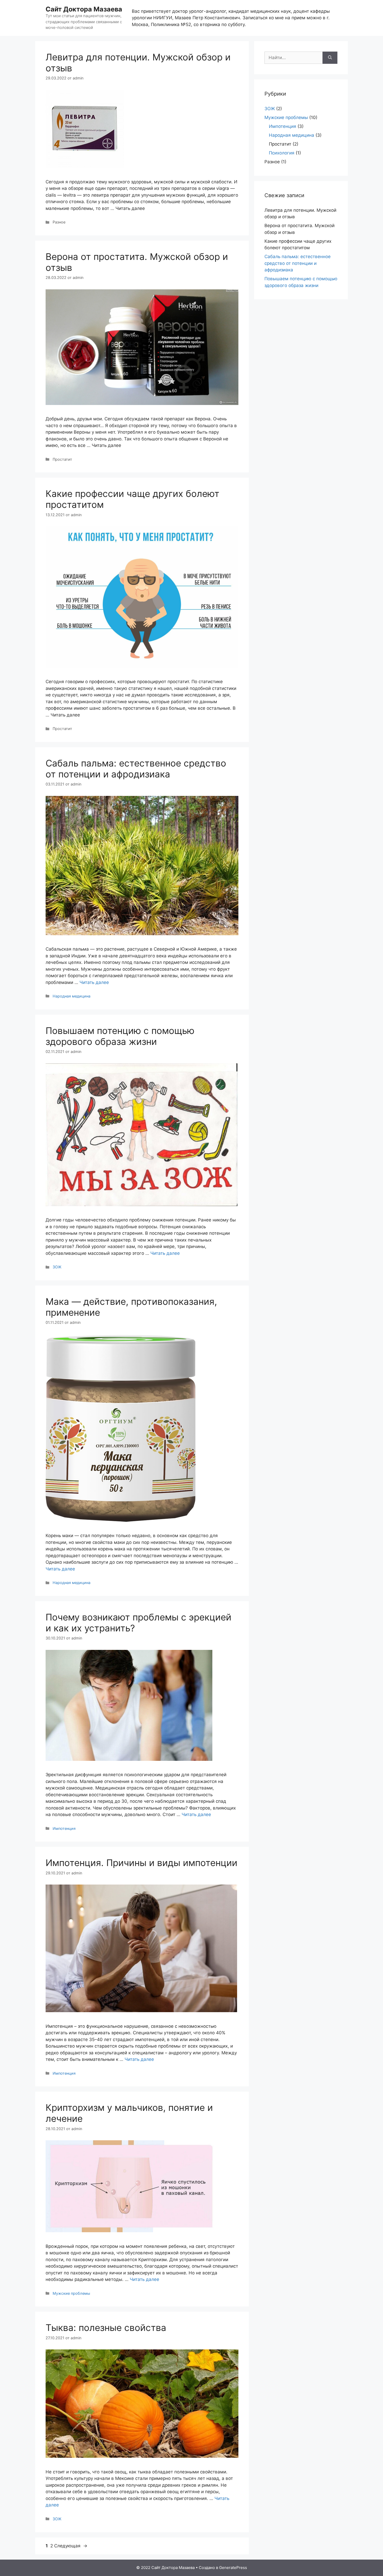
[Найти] (330, 58)
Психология (282, 153)
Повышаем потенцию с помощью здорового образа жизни (120, 1036)
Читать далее (94, 982)
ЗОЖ (57, 1267)
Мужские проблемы (71, 2293)
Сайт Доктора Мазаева (84, 9)
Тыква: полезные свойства (106, 2328)
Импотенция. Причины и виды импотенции (141, 1863)
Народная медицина (72, 996)
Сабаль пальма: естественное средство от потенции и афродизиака (136, 769)
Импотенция (64, 1828)
